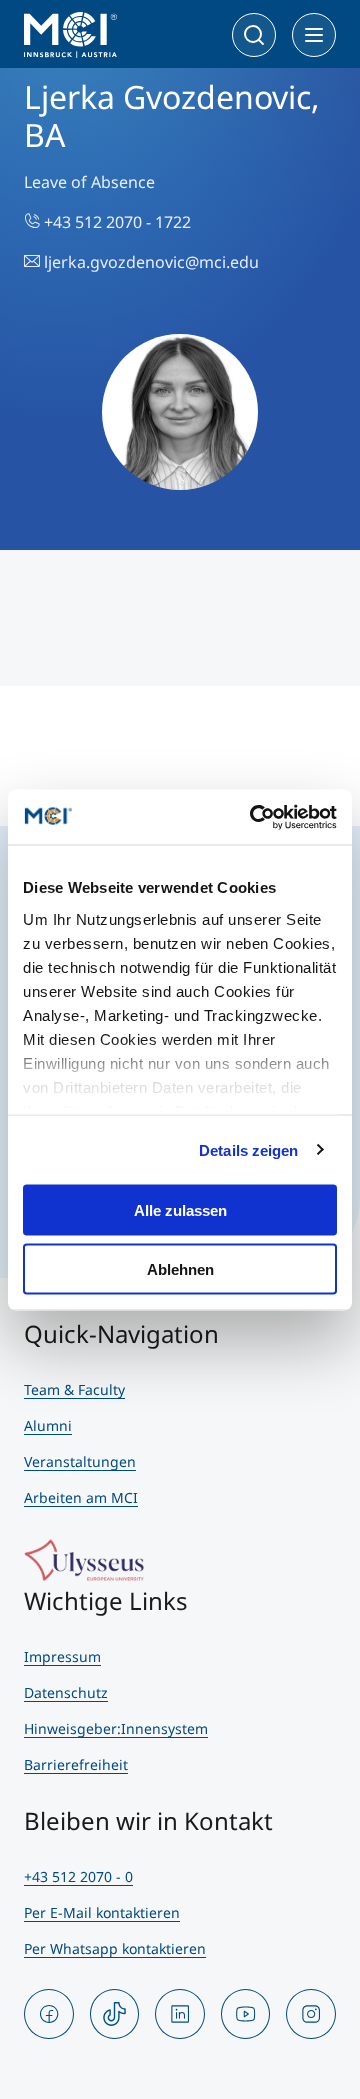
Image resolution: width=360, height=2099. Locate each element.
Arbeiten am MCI (81, 1497)
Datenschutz (66, 1692)
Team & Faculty (74, 1389)
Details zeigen (248, 1149)
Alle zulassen (180, 1210)
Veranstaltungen (80, 1461)
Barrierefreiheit (76, 1764)
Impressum (62, 1656)
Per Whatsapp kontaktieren (115, 1948)
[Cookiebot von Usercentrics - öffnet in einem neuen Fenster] (254, 817)
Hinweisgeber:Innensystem (116, 1728)
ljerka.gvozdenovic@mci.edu (149, 262)
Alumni (48, 1425)
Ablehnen (180, 1268)
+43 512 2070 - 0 (78, 1876)
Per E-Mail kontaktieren (102, 1912)
